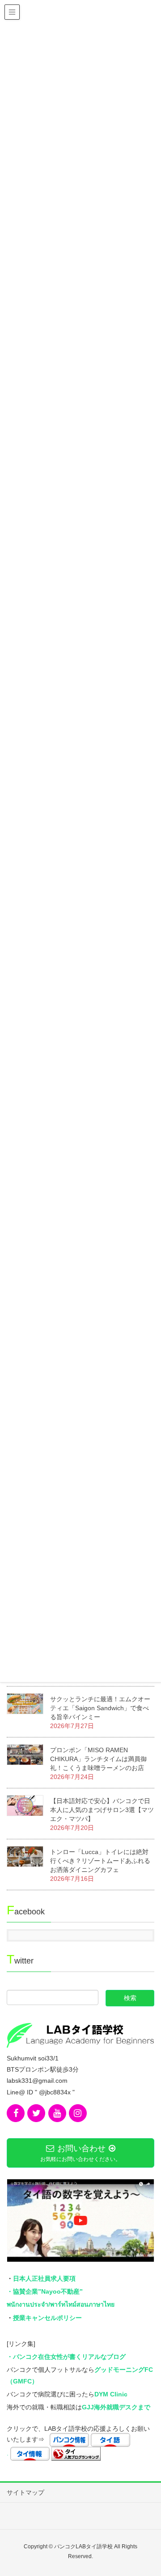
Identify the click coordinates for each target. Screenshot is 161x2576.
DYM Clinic (111, 2394)
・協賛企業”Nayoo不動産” (45, 2291)
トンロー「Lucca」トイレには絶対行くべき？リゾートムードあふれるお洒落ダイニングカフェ (100, 1861)
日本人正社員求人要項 (44, 2278)
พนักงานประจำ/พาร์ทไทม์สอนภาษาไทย (61, 2304)
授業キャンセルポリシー (47, 2318)
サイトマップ (25, 2492)
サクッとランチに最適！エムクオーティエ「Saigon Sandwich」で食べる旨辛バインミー (100, 1708)
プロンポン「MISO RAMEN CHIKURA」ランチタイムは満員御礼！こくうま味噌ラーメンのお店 (98, 1759)
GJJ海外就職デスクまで (116, 2407)
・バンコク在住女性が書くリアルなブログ (66, 2357)
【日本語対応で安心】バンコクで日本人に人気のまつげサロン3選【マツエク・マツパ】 (102, 1810)
